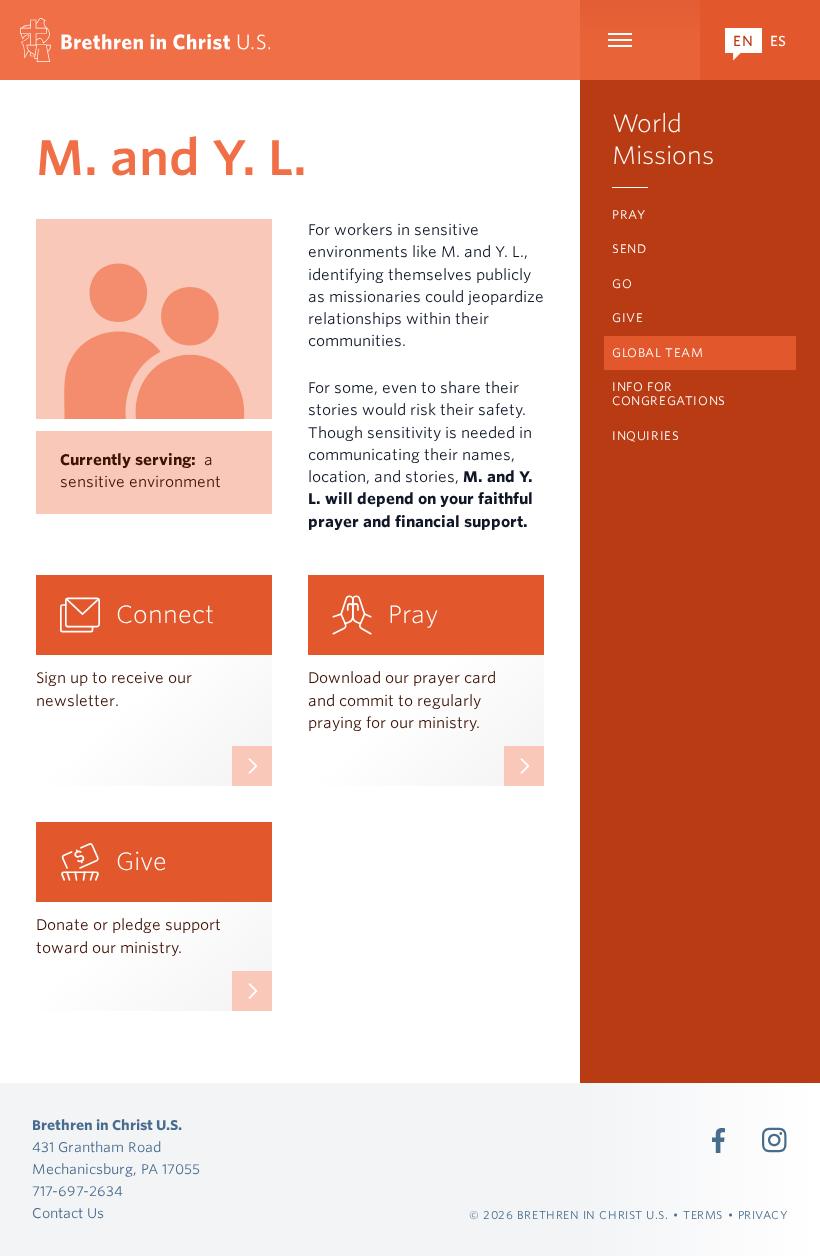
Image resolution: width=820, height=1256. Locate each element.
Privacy (763, 1215)
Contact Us (68, 1213)
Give (627, 317)
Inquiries (645, 435)
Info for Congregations (669, 393)
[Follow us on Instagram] (775, 1140)
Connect (165, 614)
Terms (703, 1215)
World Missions (663, 139)
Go (622, 283)
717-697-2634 (77, 1191)
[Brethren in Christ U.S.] (145, 40)
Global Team (658, 352)
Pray (628, 214)
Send (629, 248)
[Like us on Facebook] (719, 1140)
